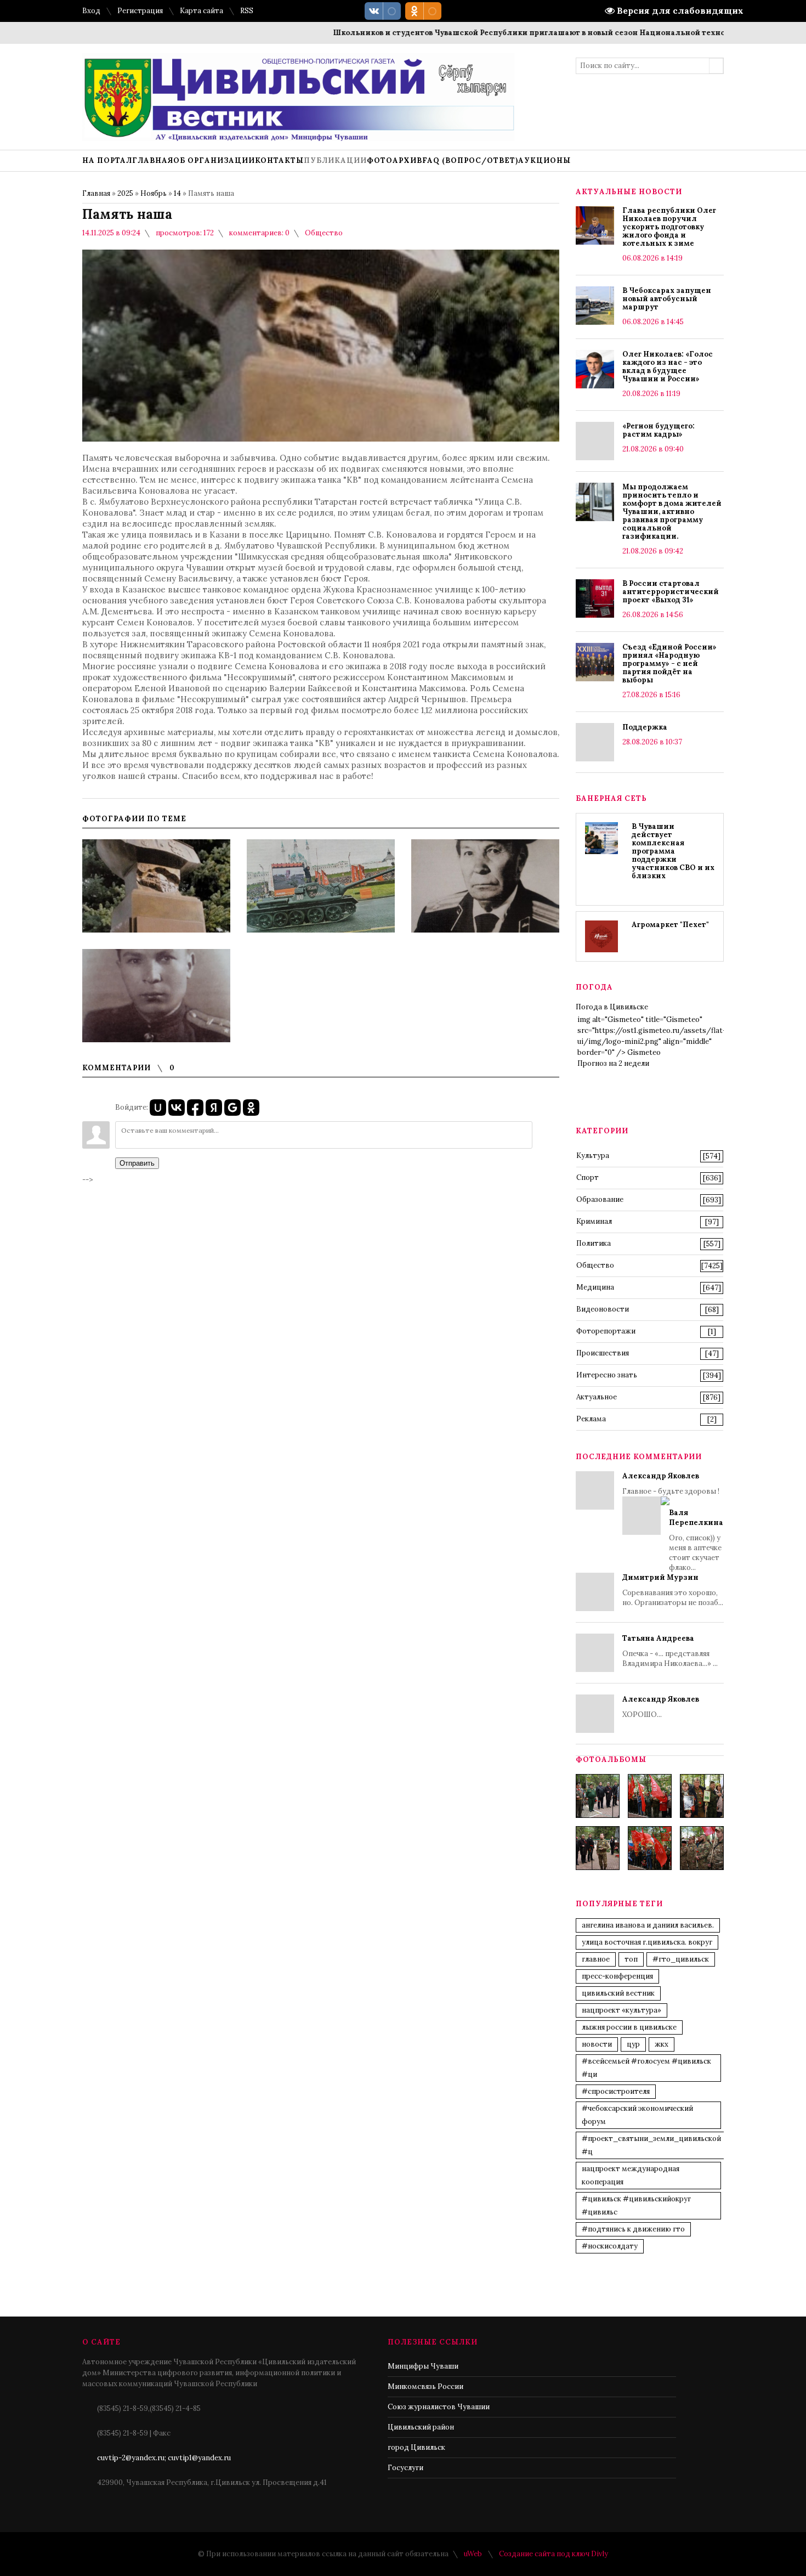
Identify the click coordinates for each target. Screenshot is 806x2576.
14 (177, 193)
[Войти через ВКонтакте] (177, 1108)
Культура (593, 1156)
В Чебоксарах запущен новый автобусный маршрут (667, 299)
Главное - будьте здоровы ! (673, 1522)
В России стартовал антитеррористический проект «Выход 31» (671, 592)
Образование (600, 1199)
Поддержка (645, 727)
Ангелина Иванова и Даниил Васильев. (648, 1925)
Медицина (595, 1287)
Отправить (137, 1163)
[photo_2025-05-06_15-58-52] (650, 1796)
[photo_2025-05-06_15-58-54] (650, 1848)
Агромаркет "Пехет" (670, 925)
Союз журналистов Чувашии (439, 2407)
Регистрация (140, 11)
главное (596, 1959)
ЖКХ (662, 2044)
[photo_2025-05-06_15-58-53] (598, 1848)
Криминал (594, 1221)
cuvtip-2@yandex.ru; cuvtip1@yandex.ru (164, 2458)
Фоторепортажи (606, 1331)
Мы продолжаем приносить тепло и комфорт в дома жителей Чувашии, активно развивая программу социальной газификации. (672, 512)
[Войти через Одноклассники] (251, 1108)
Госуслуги (405, 2468)
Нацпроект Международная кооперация (631, 2175)
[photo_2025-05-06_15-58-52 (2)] (702, 1796)
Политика (594, 1243)
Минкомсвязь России (425, 2386)
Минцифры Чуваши (423, 2366)
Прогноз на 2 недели (613, 1063)
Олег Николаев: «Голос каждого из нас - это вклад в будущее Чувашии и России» (668, 366)
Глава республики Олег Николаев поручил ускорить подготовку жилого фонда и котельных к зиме (669, 227)
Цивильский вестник (618, 1993)
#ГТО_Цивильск (681, 1959)
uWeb (473, 2554)
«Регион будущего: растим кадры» (659, 430)
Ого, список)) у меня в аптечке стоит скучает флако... (696, 1540)
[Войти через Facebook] (195, 1108)
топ (631, 1959)
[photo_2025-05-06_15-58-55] (702, 1848)
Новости (597, 2044)
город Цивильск (416, 2447)
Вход (91, 11)
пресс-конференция (617, 1976)
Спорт (588, 1177)
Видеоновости (603, 1309)
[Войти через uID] (158, 1108)
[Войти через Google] (232, 1108)
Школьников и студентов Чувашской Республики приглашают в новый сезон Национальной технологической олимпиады (532, 33)
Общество (324, 233)
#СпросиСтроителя (616, 2091)
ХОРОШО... (661, 1707)
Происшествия (603, 1353)
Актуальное (597, 1397)
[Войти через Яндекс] (214, 1108)
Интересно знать (607, 1375)
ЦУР (633, 2044)
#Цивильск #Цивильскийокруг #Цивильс (636, 2205)
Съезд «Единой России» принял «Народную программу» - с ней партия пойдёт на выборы (669, 663)
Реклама (591, 1419)
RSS (247, 11)
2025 (125, 193)
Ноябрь (154, 193)
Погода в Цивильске (612, 1007)
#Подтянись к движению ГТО (633, 2229)
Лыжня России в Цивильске (629, 2027)
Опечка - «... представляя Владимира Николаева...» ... (670, 1651)
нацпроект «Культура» (621, 2010)
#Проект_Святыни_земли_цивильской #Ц (651, 2145)
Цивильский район (421, 2427)
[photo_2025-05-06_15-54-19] (598, 1796)
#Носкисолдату (610, 2246)
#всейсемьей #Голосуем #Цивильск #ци (646, 2068)
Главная (96, 193)
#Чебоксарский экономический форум (637, 2115)
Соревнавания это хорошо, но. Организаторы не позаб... (673, 1590)
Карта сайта (201, 11)
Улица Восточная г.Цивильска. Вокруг (647, 1942)
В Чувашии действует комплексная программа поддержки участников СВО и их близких (673, 851)
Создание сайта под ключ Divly (554, 2554)
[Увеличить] (156, 886)
